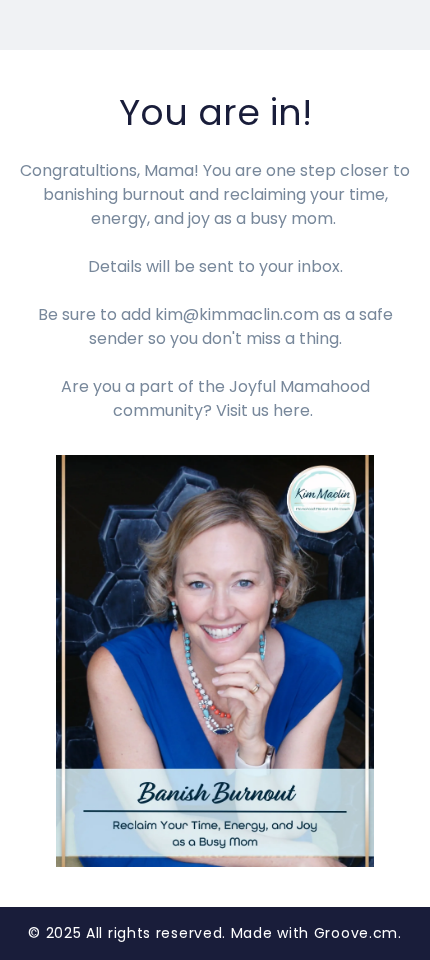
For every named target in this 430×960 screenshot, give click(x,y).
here (291, 410)
